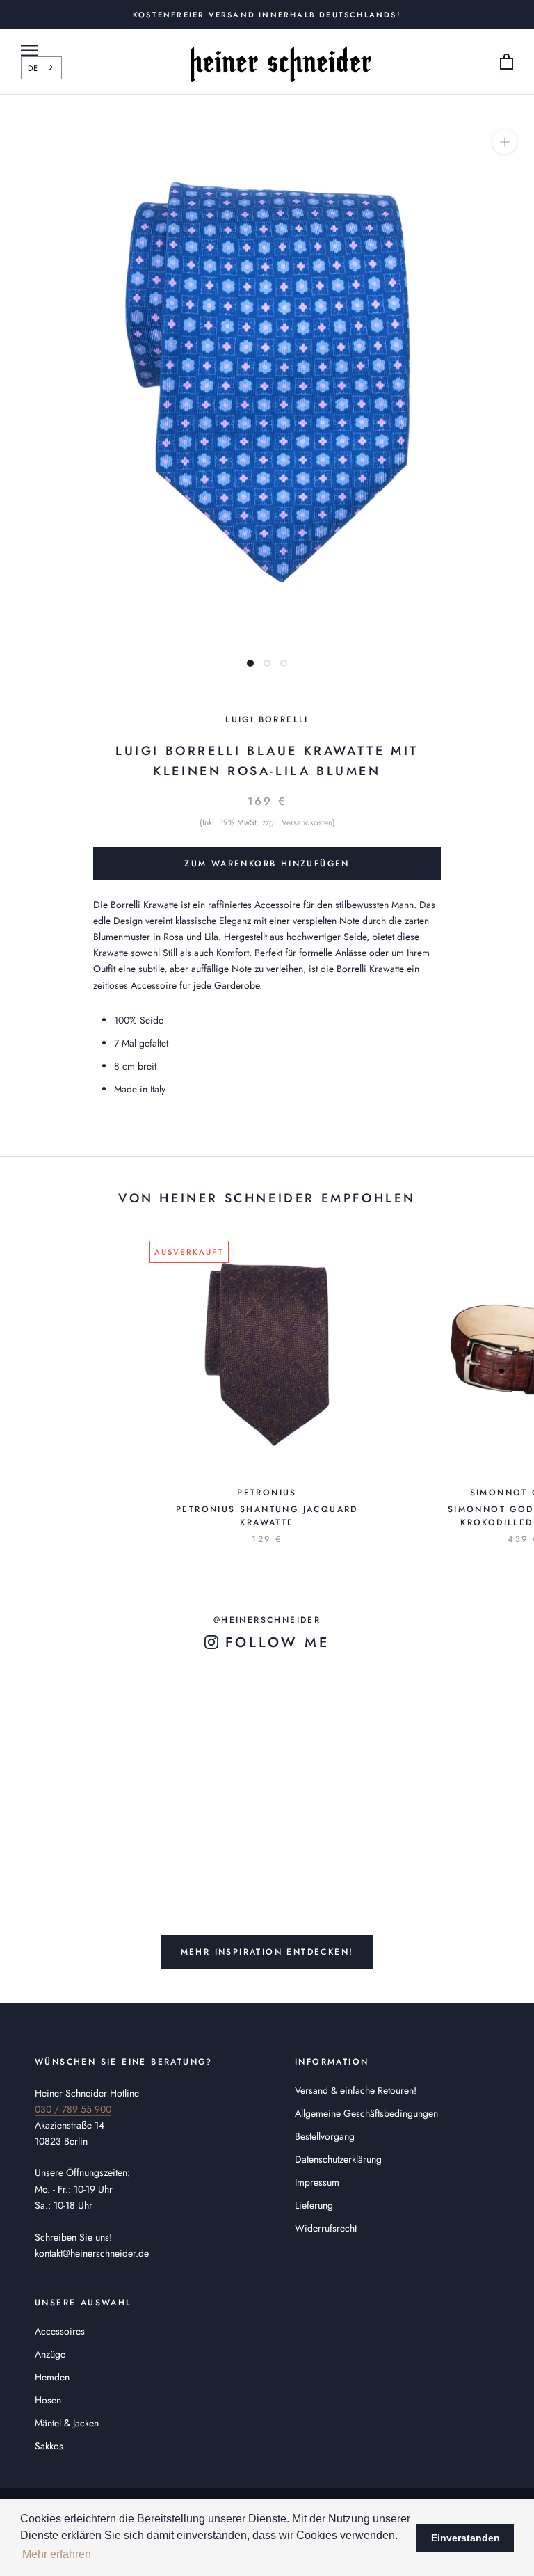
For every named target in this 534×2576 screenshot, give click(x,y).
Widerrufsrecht (326, 2228)
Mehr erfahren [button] (57, 2554)
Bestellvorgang (325, 2136)
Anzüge (50, 2354)
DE (33, 68)
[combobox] (41, 67)
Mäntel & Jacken (67, 2423)
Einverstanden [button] (466, 2538)
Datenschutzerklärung (338, 2159)
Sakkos (49, 2446)
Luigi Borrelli (267, 719)
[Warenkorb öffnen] (507, 62)
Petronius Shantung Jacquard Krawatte (267, 1516)
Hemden (52, 2377)
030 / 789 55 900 (73, 2109)
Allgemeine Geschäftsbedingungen (366, 2113)
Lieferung (314, 2205)
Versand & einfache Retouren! (356, 2090)
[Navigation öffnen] (29, 50)
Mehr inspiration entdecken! (267, 1952)
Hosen (48, 2400)
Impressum (317, 2182)
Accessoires (60, 2331)
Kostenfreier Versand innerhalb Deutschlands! (267, 15)
